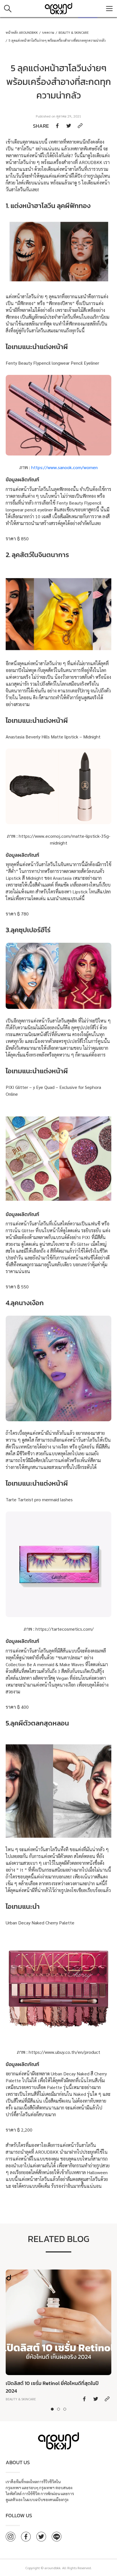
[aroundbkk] (58, 9)
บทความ (48, 32)
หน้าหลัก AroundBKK (22, 32)
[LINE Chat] (57, 2537)
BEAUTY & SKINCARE (74, 32)
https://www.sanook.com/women (64, 467)
